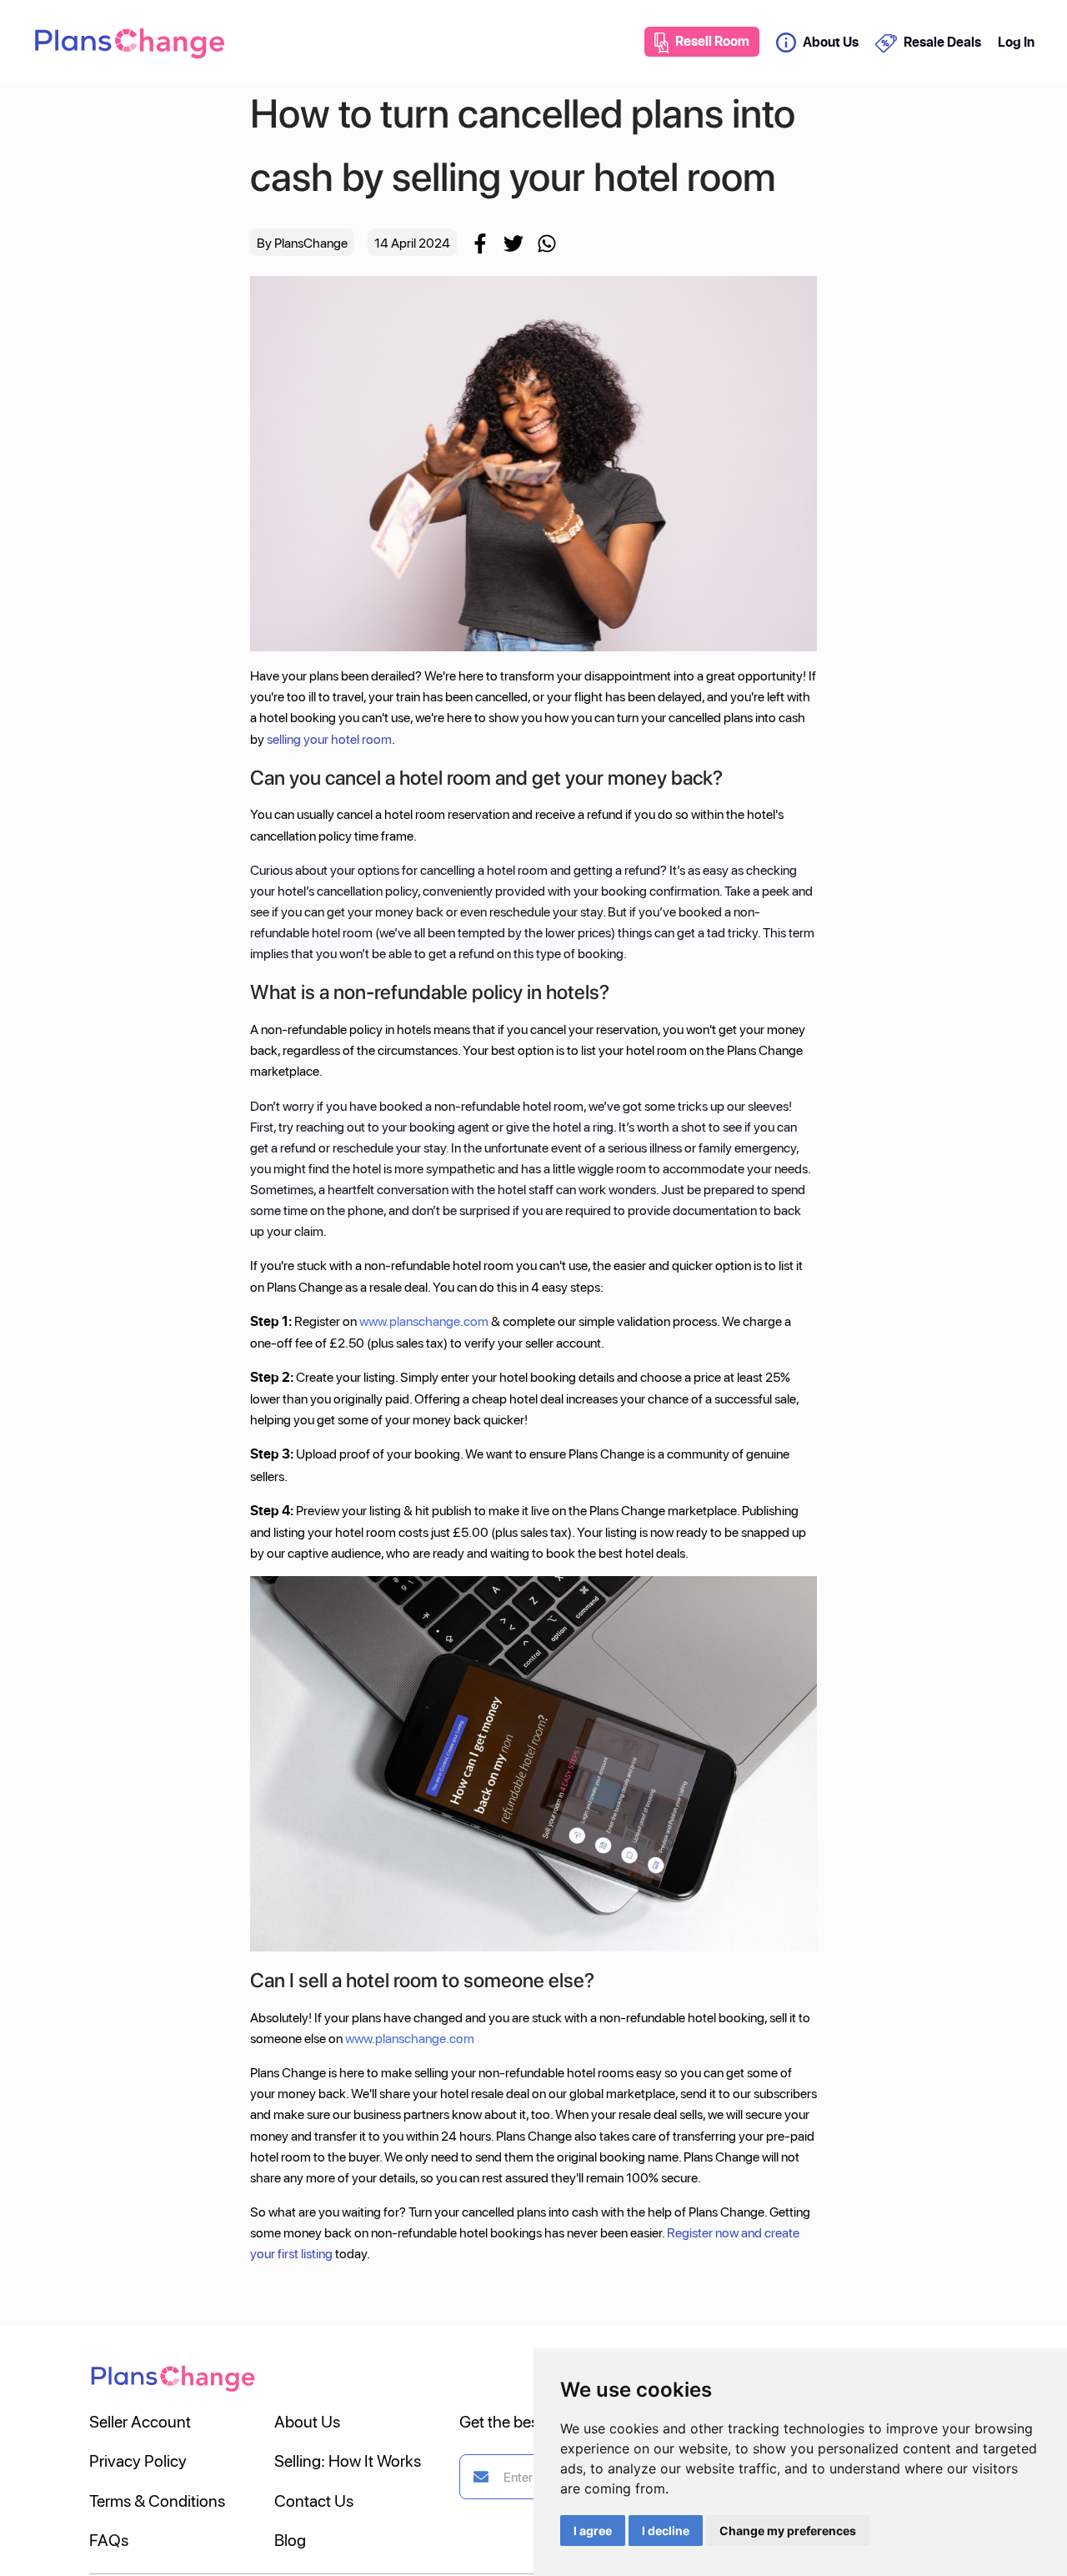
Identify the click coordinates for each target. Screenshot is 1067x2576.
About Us (831, 42)
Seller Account (140, 2421)
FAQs (109, 2539)
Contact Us (314, 2500)
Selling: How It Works (348, 2460)
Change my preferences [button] (788, 2531)
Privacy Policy (138, 2460)
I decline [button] (666, 2531)
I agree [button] (593, 2531)
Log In (1016, 42)
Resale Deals (942, 42)
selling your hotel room (329, 738)
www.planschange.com (424, 1321)
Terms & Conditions (157, 2500)
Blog (290, 2539)
